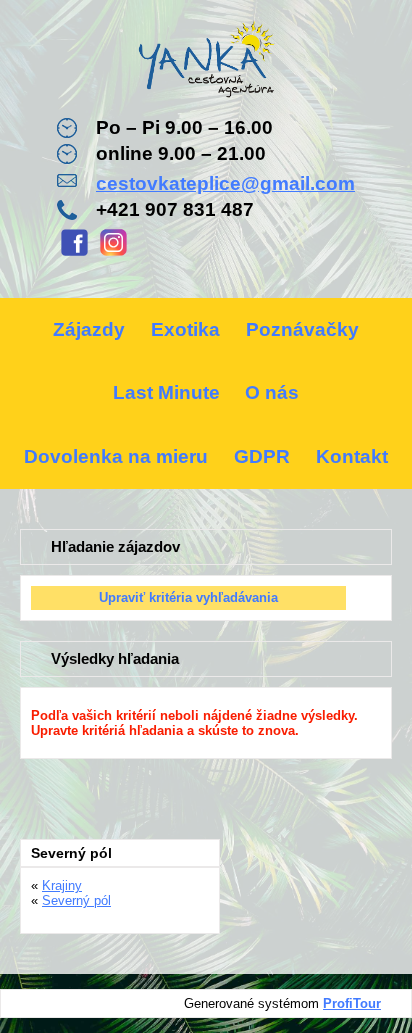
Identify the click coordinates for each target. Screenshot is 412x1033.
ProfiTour (352, 1003)
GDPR (262, 456)
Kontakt (352, 456)
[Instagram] (113, 253)
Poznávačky (302, 329)
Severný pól (76, 900)
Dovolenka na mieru (116, 456)
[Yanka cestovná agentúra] (206, 62)
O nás (272, 392)
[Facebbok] (74, 253)
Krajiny (62, 885)
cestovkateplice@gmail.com (225, 183)
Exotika (185, 329)
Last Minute (166, 392)
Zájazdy (89, 329)
